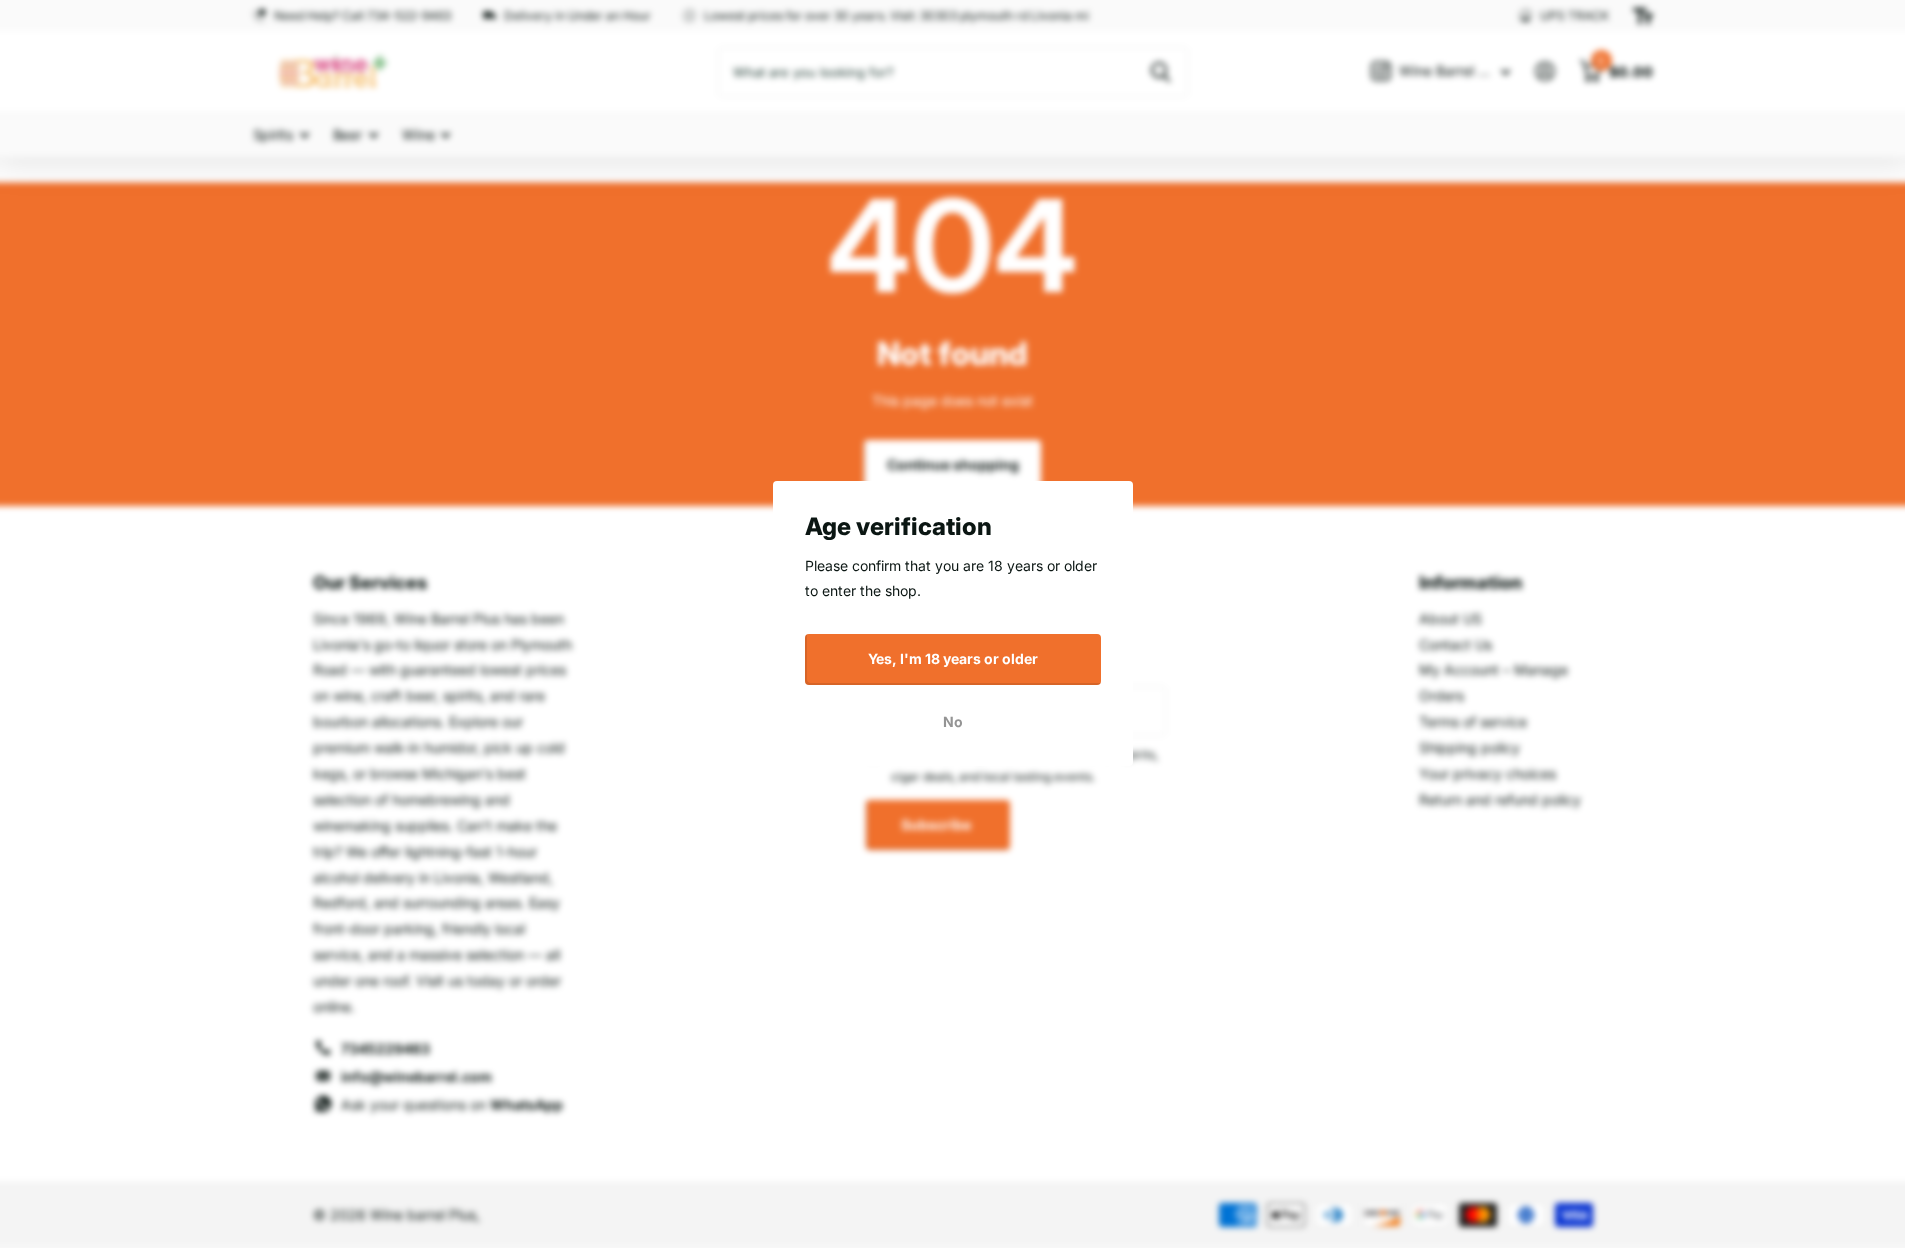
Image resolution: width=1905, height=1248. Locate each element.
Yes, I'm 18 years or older (953, 658)
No (953, 721)
